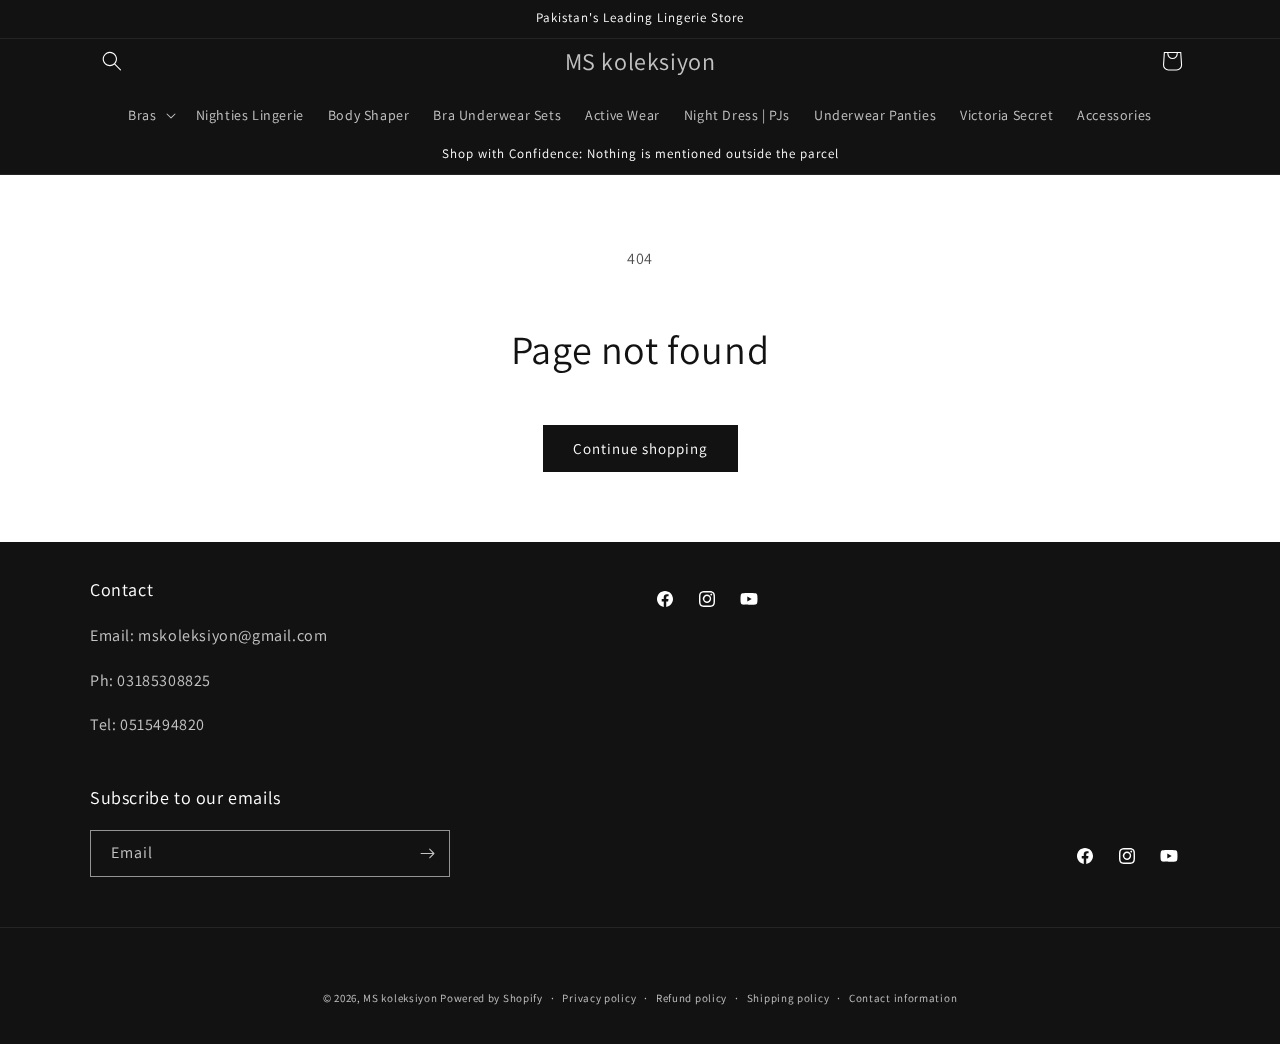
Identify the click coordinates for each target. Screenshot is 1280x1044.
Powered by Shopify (491, 998)
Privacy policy (599, 998)
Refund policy (691, 998)
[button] (112, 61)
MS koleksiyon (400, 998)
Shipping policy (788, 998)
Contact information (903, 998)
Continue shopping (640, 448)
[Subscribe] (427, 853)
